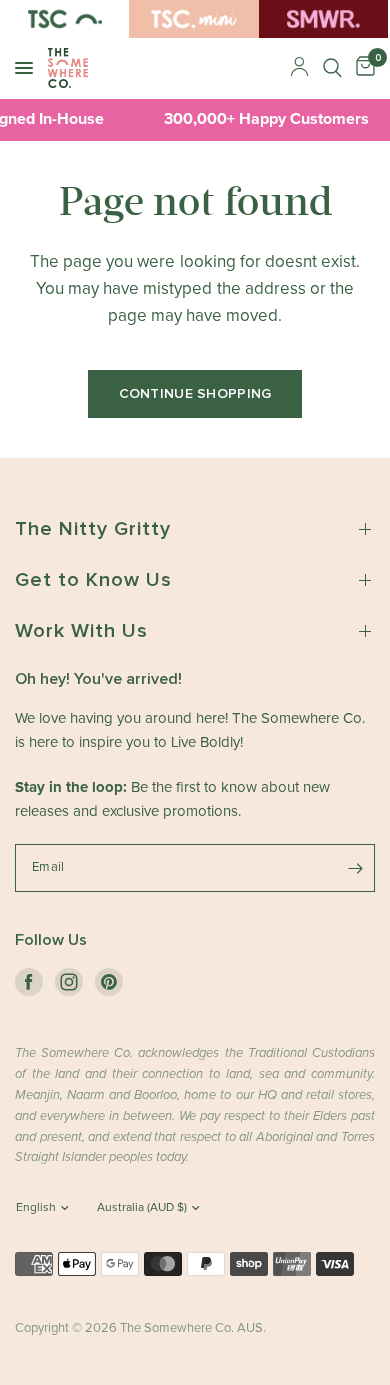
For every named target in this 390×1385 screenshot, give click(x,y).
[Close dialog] (354, 558)
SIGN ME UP (195, 867)
